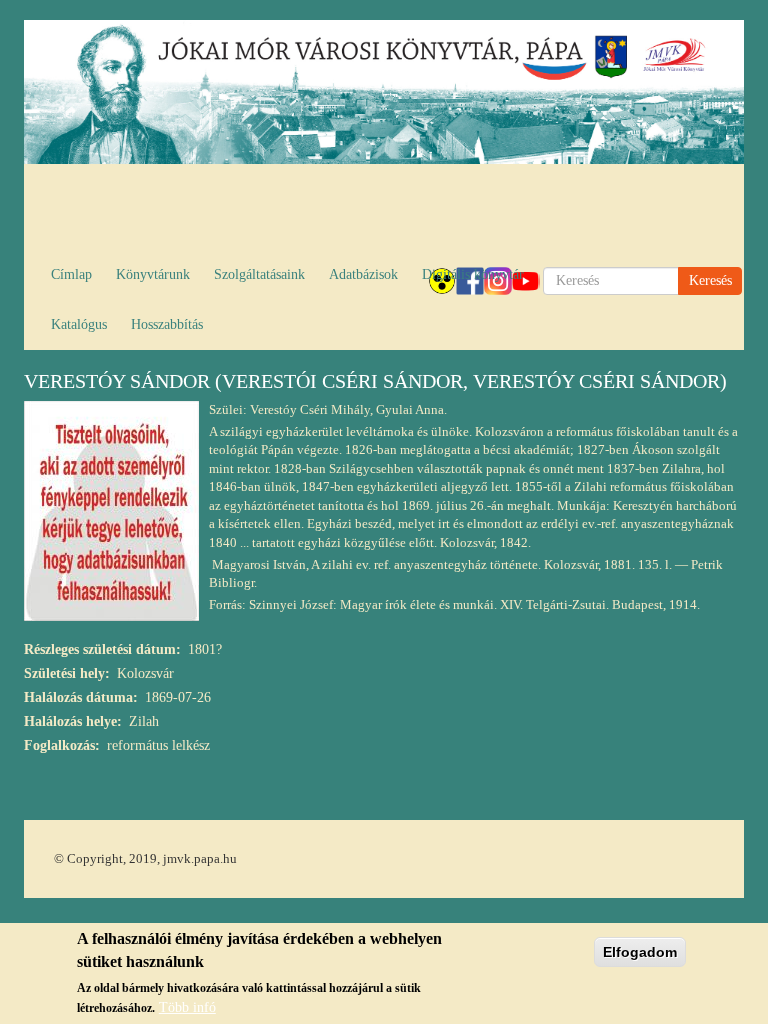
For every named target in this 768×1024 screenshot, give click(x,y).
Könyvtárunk (153, 274)
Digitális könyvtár (473, 274)
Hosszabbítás (167, 324)
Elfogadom (640, 952)
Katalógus (79, 324)
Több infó (187, 1007)
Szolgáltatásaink (259, 274)
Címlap (71, 274)
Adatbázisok (363, 274)
